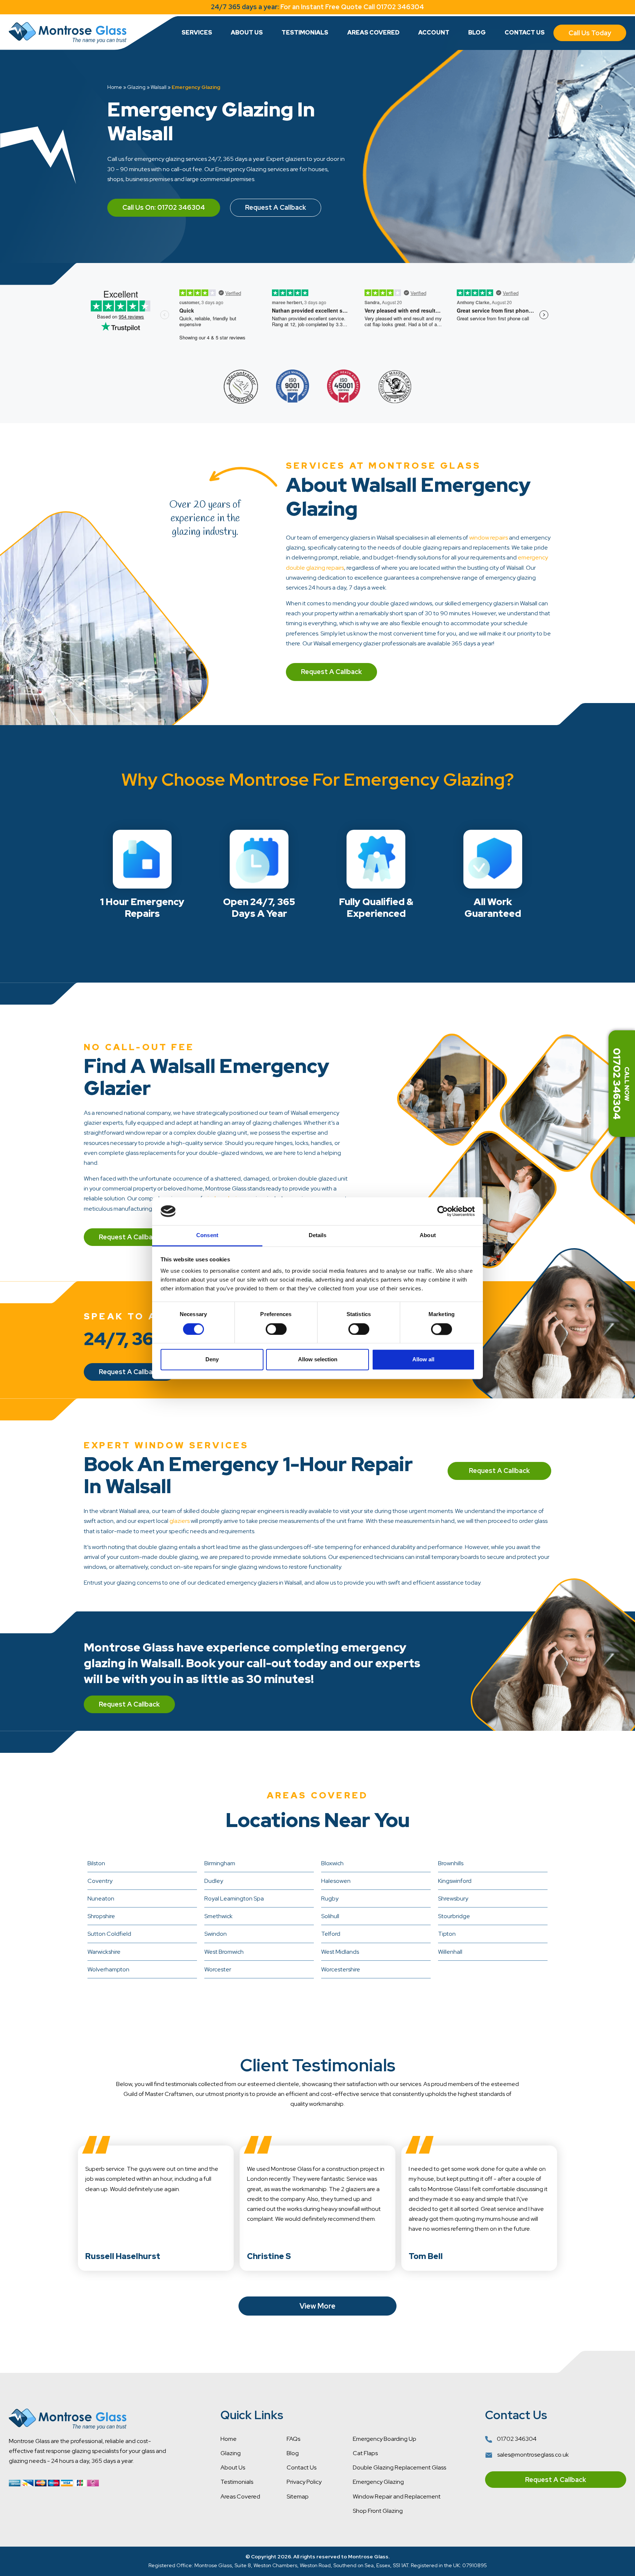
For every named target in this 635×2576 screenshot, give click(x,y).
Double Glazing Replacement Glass (399, 2467)
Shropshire (101, 1916)
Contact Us (525, 33)
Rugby (330, 1898)
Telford (331, 1934)
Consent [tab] (207, 1235)
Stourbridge (454, 1916)
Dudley (214, 1881)
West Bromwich (224, 1952)
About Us (247, 33)
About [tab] (428, 1235)
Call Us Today (590, 33)
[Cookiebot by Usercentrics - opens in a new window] (443, 1211)
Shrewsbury (453, 1898)
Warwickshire (104, 1952)
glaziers (180, 1521)
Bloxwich (332, 1863)
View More (317, 2306)
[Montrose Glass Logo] (68, 33)
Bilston (96, 1863)
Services (197, 33)
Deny (212, 1360)
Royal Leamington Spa (234, 1898)
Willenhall (450, 1952)
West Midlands (340, 1952)
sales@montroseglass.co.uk (532, 2455)
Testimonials (305, 33)
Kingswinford (455, 1881)
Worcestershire (341, 1969)
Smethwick (218, 1916)
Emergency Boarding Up (385, 2439)
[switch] (276, 1329)
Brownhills (451, 1863)
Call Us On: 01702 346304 (164, 207)
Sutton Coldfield (109, 1934)
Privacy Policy (304, 2482)
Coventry (100, 1881)
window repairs (489, 538)
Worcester (218, 1969)
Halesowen (336, 1881)
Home (115, 87)
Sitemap (298, 2496)
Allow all (423, 1360)
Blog (477, 33)
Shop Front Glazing (378, 2511)
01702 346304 (516, 2439)
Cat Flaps (365, 2453)
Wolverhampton (108, 1969)
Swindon (216, 1934)
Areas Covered (373, 33)
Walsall (159, 87)
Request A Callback (276, 207)
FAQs (293, 2439)
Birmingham (220, 1863)
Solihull (330, 1916)
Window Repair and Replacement (397, 2496)
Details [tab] (318, 1235)
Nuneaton (101, 1898)
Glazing (136, 87)
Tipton (447, 1934)
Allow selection (318, 1360)
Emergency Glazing (378, 2482)
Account (434, 33)
